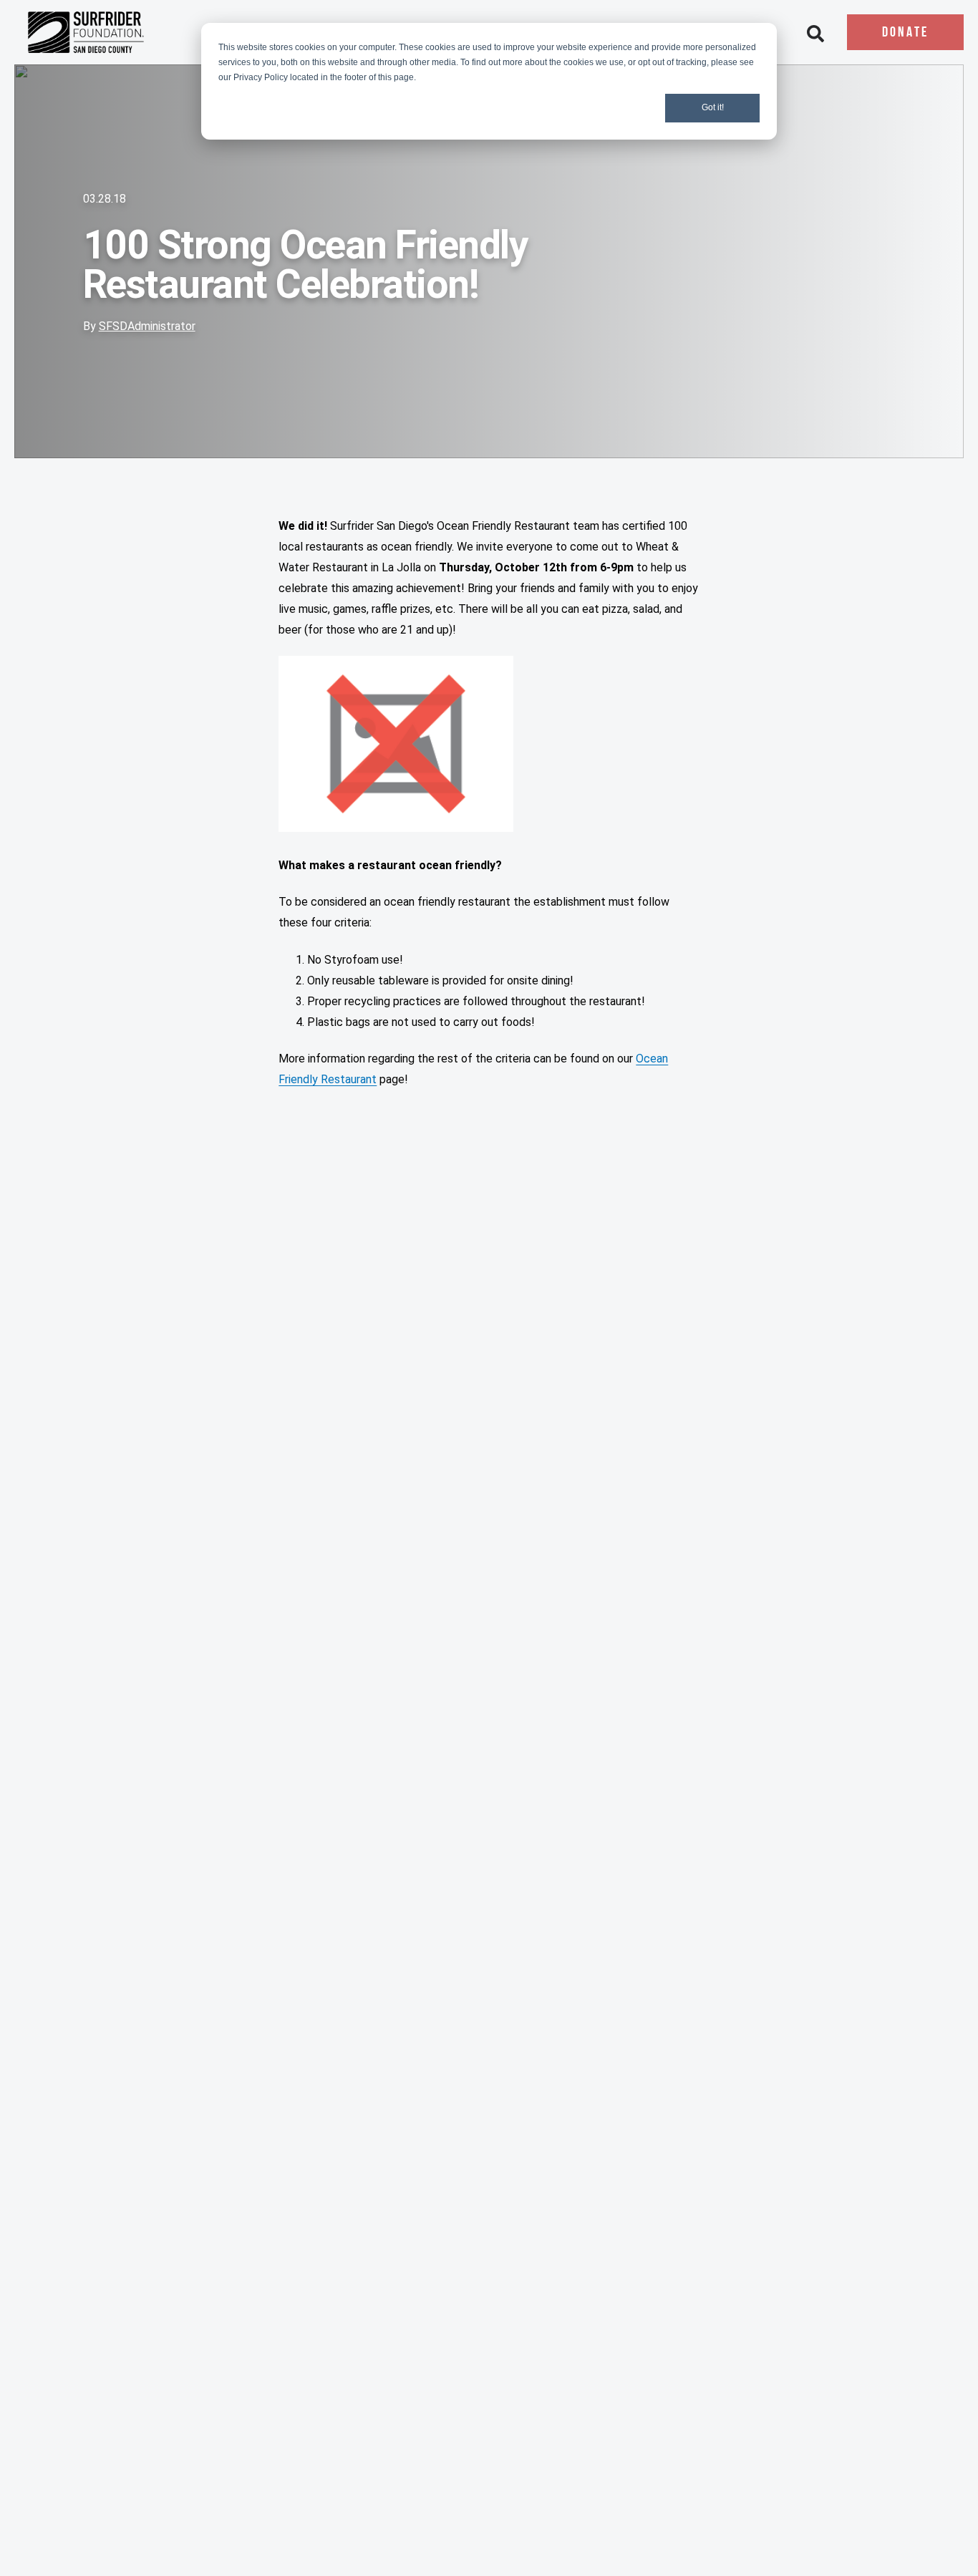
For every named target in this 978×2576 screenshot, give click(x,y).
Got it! (713, 107)
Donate (905, 33)
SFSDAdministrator (147, 326)
